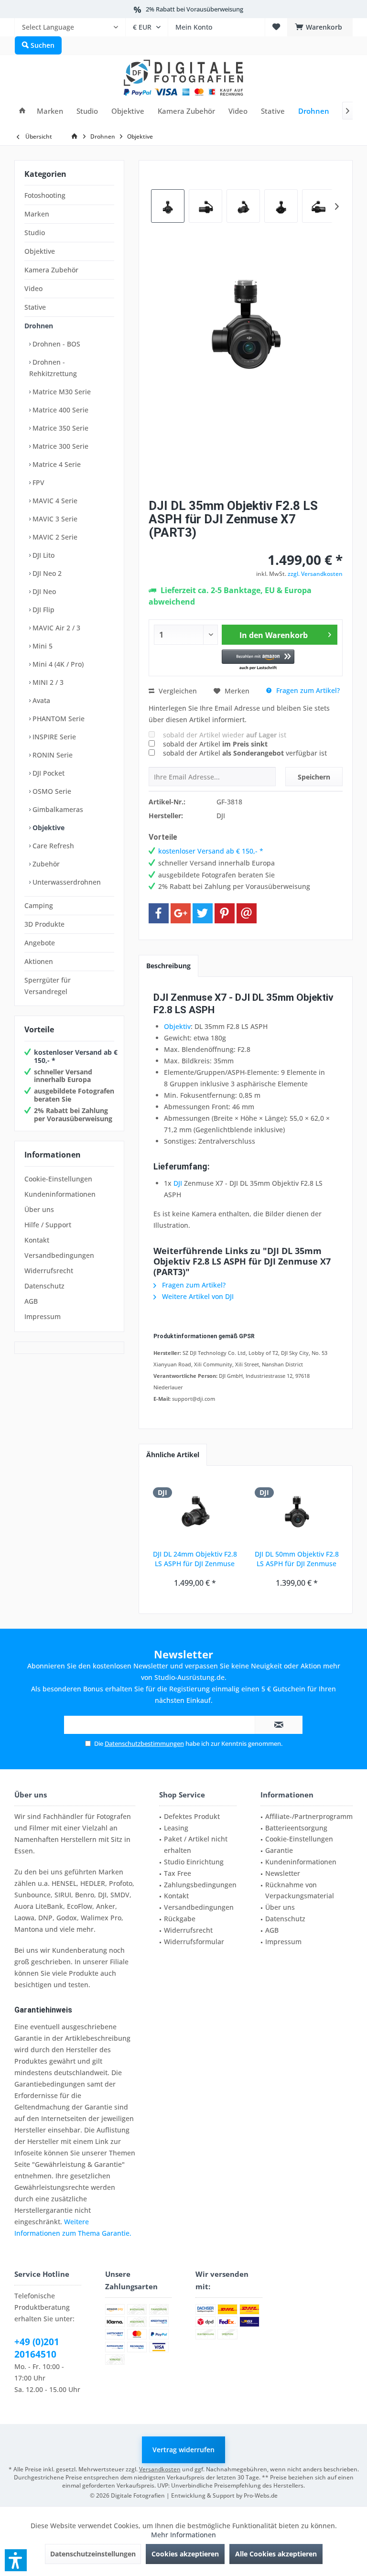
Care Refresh (52, 846)
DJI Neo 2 (46, 573)
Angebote (40, 943)
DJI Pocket (48, 773)
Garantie (279, 1850)
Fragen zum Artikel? (307, 690)
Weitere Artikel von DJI (197, 1296)
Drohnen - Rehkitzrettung (53, 368)
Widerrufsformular (194, 1942)
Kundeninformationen (60, 1194)
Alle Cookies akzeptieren (276, 2554)
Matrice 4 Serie (56, 464)
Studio (35, 233)
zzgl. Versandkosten (315, 574)
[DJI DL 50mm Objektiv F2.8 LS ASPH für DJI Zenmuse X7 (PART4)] (297, 1511)
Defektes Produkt (192, 1816)
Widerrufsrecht (49, 1271)
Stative (35, 307)
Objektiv (177, 1026)
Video (33, 288)
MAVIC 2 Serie (54, 537)
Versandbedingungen (59, 1255)
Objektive (40, 251)
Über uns (39, 1209)
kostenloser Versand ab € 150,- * (76, 1056)
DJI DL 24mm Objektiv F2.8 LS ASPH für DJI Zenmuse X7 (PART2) (195, 1559)
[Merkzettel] (276, 27)
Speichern (314, 777)
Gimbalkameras (57, 809)
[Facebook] (159, 913)
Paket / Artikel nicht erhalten (196, 1845)
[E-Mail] (247, 913)
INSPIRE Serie (53, 737)
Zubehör (45, 864)
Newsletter (283, 1873)
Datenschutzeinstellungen (93, 2554)
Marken (37, 214)
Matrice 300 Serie (59, 446)
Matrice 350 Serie (59, 428)
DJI (178, 1183)
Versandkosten (160, 2469)
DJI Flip (43, 610)
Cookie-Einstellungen (58, 1179)
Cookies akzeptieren (185, 2554)
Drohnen (39, 326)
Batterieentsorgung (296, 1828)
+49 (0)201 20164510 (37, 2348)
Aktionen (39, 961)
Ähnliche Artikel (173, 1455)
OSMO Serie (51, 791)
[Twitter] (203, 913)
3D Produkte (44, 924)
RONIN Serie (52, 755)
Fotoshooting (45, 195)
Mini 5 (42, 646)
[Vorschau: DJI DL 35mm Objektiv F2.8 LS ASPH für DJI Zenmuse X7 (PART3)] (205, 206)
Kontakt (37, 1240)
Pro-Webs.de (261, 2495)
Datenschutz (44, 1286)
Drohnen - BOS (55, 344)
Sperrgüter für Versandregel (48, 986)
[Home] (22, 111)
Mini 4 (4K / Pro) (57, 664)
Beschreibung (168, 966)
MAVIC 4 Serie (54, 501)
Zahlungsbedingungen (200, 1885)
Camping (39, 905)
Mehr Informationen (183, 2535)
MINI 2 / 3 (47, 682)
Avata (40, 700)
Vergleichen (177, 691)
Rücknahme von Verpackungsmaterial (300, 1890)
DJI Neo (43, 591)
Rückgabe (180, 1919)
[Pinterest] (225, 913)
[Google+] (181, 913)
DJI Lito (43, 555)
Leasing (176, 1828)
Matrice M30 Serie (61, 392)
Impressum (43, 1316)
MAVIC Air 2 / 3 (55, 628)
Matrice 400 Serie (59, 410)
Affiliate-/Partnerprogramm (309, 1816)
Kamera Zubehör (51, 270)
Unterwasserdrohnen (66, 882)
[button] (258, 660)
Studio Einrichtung (194, 1862)
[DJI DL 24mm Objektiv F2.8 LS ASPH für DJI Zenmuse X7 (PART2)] (195, 1511)
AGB (31, 1301)
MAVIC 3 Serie (54, 519)
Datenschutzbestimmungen (144, 1743)
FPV (38, 482)
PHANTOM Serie (58, 719)
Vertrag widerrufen (183, 2450)
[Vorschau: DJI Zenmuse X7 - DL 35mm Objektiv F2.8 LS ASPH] (168, 206)
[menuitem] (70, 27)
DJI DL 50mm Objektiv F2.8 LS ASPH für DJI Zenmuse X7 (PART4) (297, 1559)
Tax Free (178, 1873)
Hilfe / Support (48, 1225)
